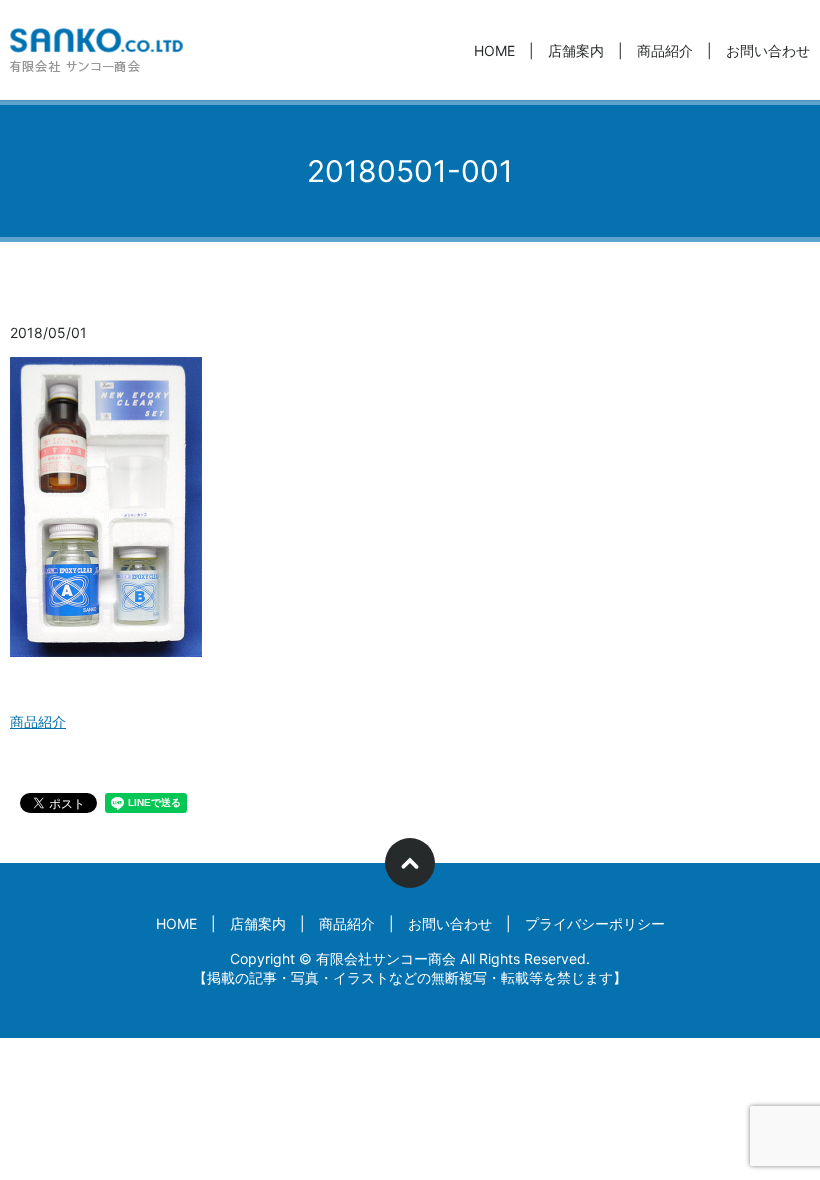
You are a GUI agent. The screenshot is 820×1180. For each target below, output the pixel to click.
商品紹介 (665, 50)
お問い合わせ (768, 50)
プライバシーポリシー (595, 923)
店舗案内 (576, 50)
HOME (494, 50)
